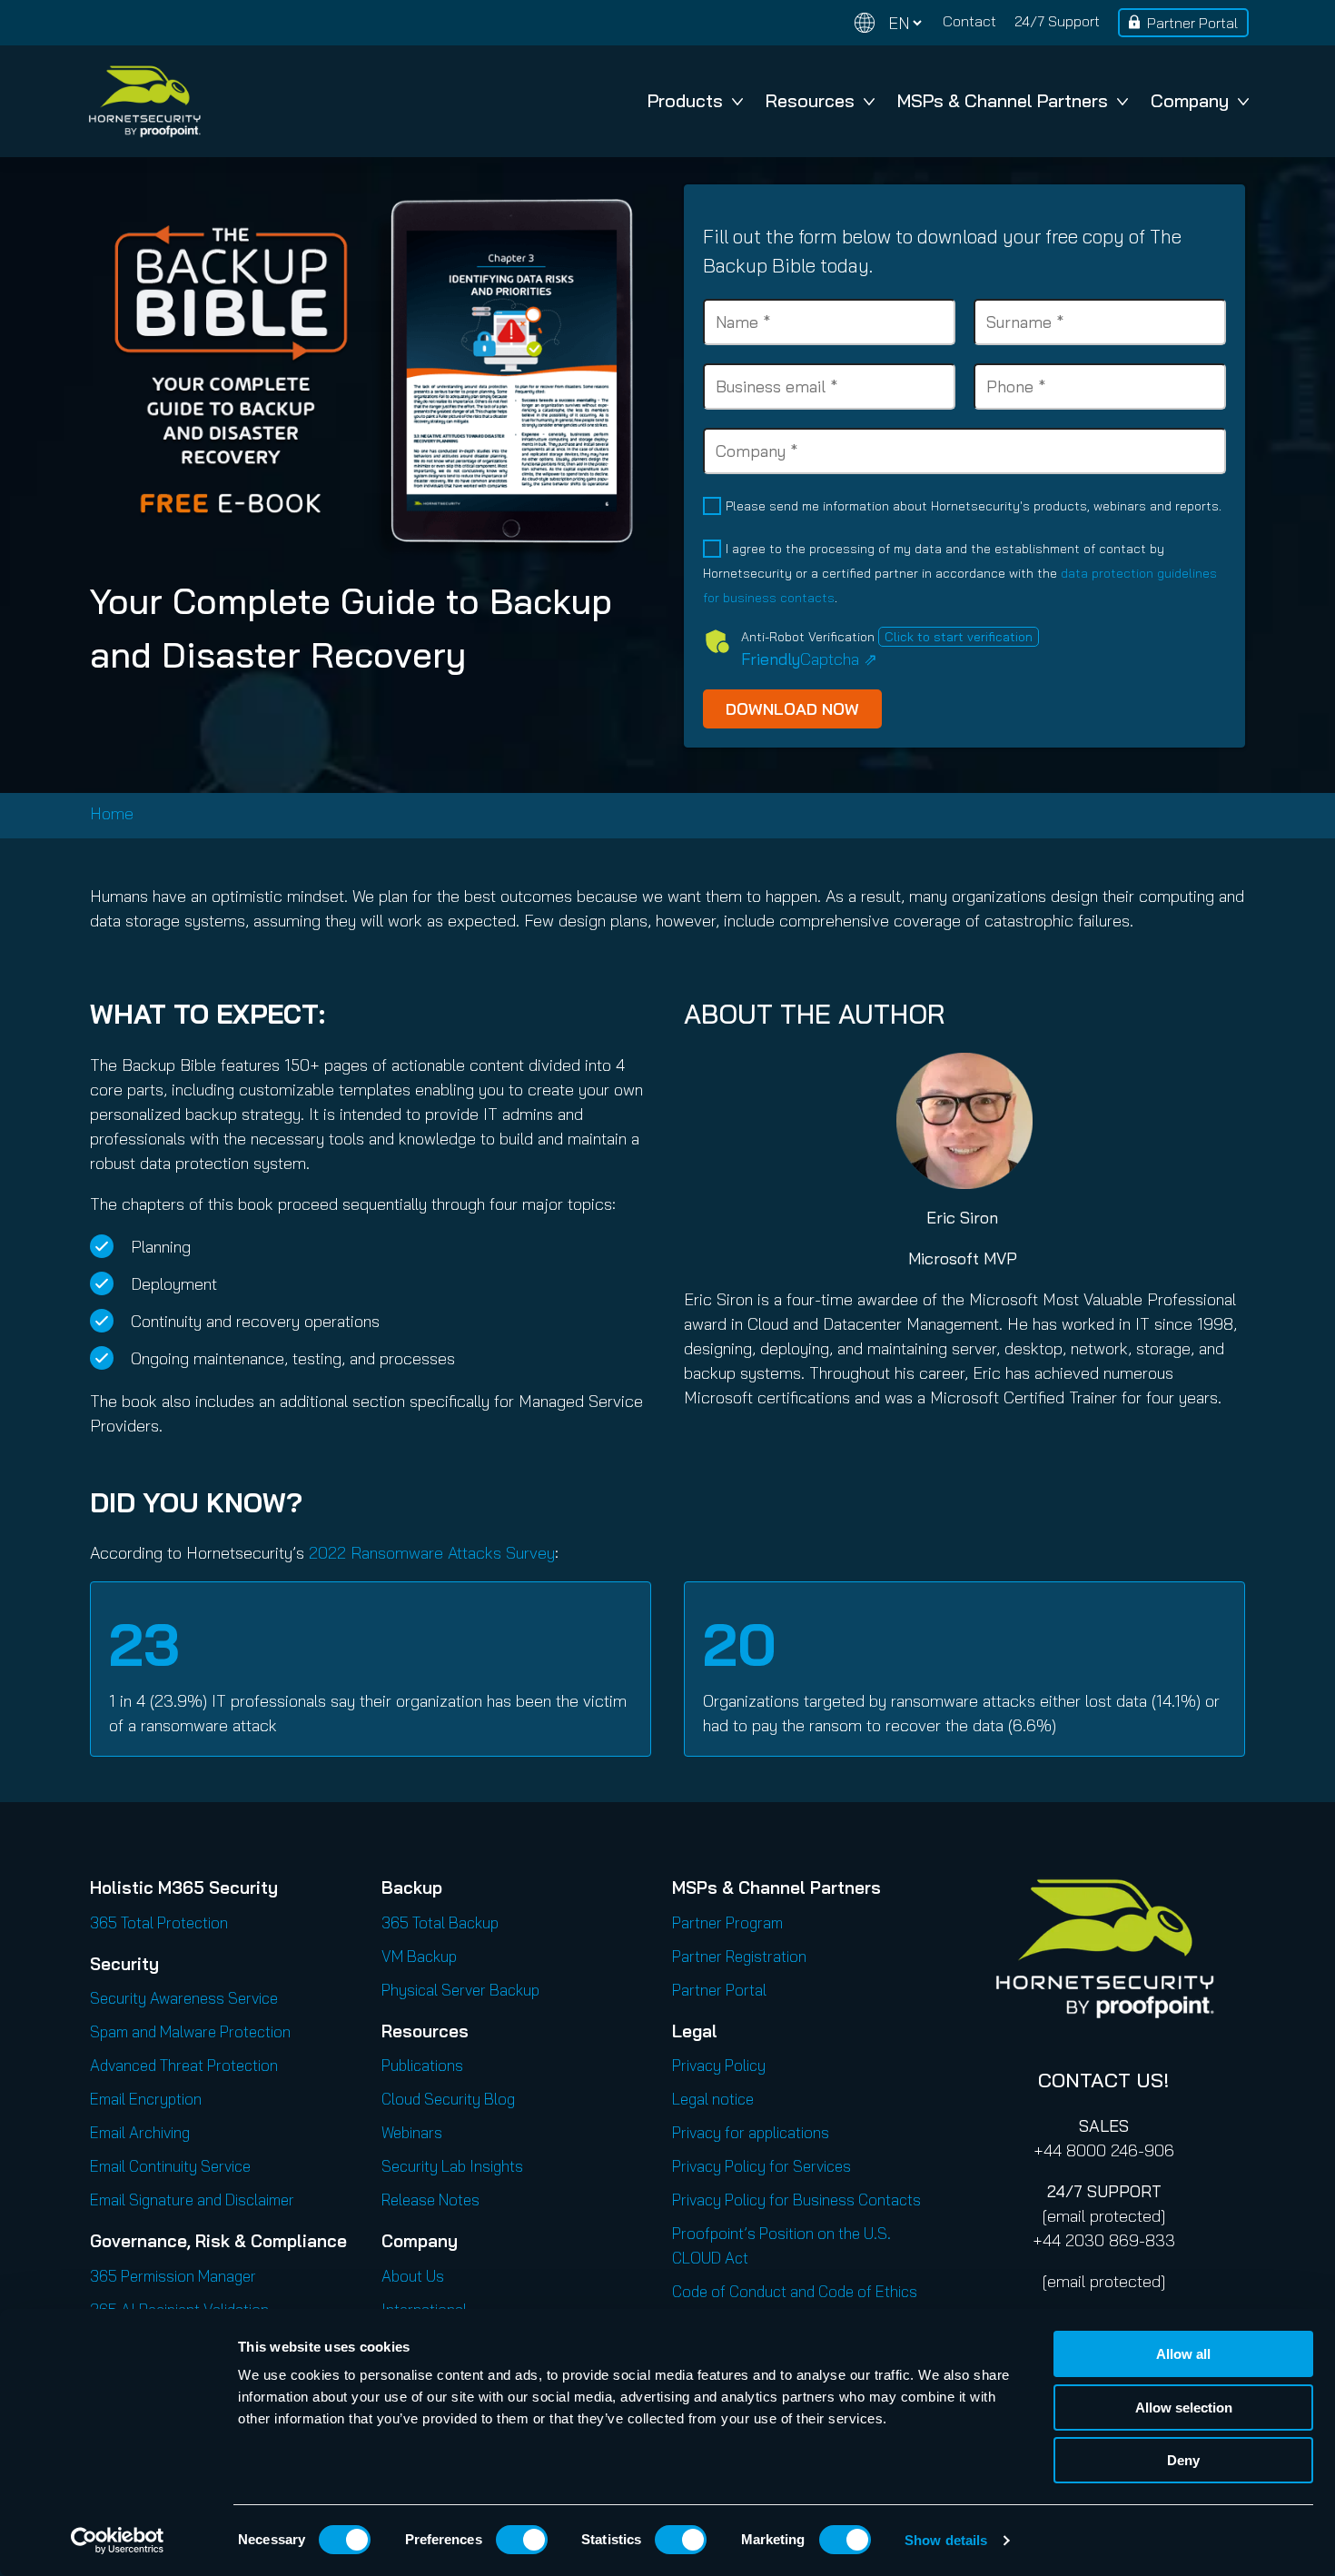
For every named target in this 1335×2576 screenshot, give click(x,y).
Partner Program (727, 1922)
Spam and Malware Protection (190, 2031)
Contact (969, 21)
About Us (413, 2276)
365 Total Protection (159, 1922)
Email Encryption (146, 2099)
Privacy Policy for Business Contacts (796, 2200)
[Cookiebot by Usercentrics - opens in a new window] (118, 2541)
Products (685, 100)
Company (1190, 100)
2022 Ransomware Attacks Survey (432, 1553)
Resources (810, 100)
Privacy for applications (751, 2132)
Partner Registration (739, 1956)
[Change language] (888, 23)
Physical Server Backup (460, 1990)
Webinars (412, 2132)
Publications (422, 2065)
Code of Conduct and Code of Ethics (795, 2291)
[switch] (522, 2540)
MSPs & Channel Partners (1003, 100)
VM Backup (419, 1956)
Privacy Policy (719, 2065)
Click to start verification (959, 637)
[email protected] (1104, 2216)
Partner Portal (1192, 23)
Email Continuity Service (170, 2166)
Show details (946, 2540)
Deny (1183, 2460)
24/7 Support (1057, 21)
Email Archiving (140, 2132)
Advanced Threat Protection (184, 2065)
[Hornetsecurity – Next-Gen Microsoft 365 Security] (144, 101)
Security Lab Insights (452, 2166)
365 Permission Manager (173, 2276)
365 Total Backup (440, 1922)
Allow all (1183, 2354)
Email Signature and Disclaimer (192, 2200)
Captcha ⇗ (809, 659)
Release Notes (430, 2200)
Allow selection (1184, 2408)
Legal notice (713, 2099)
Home (112, 813)
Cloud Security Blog (448, 2099)
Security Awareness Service (184, 1998)
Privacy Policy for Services (761, 2166)
